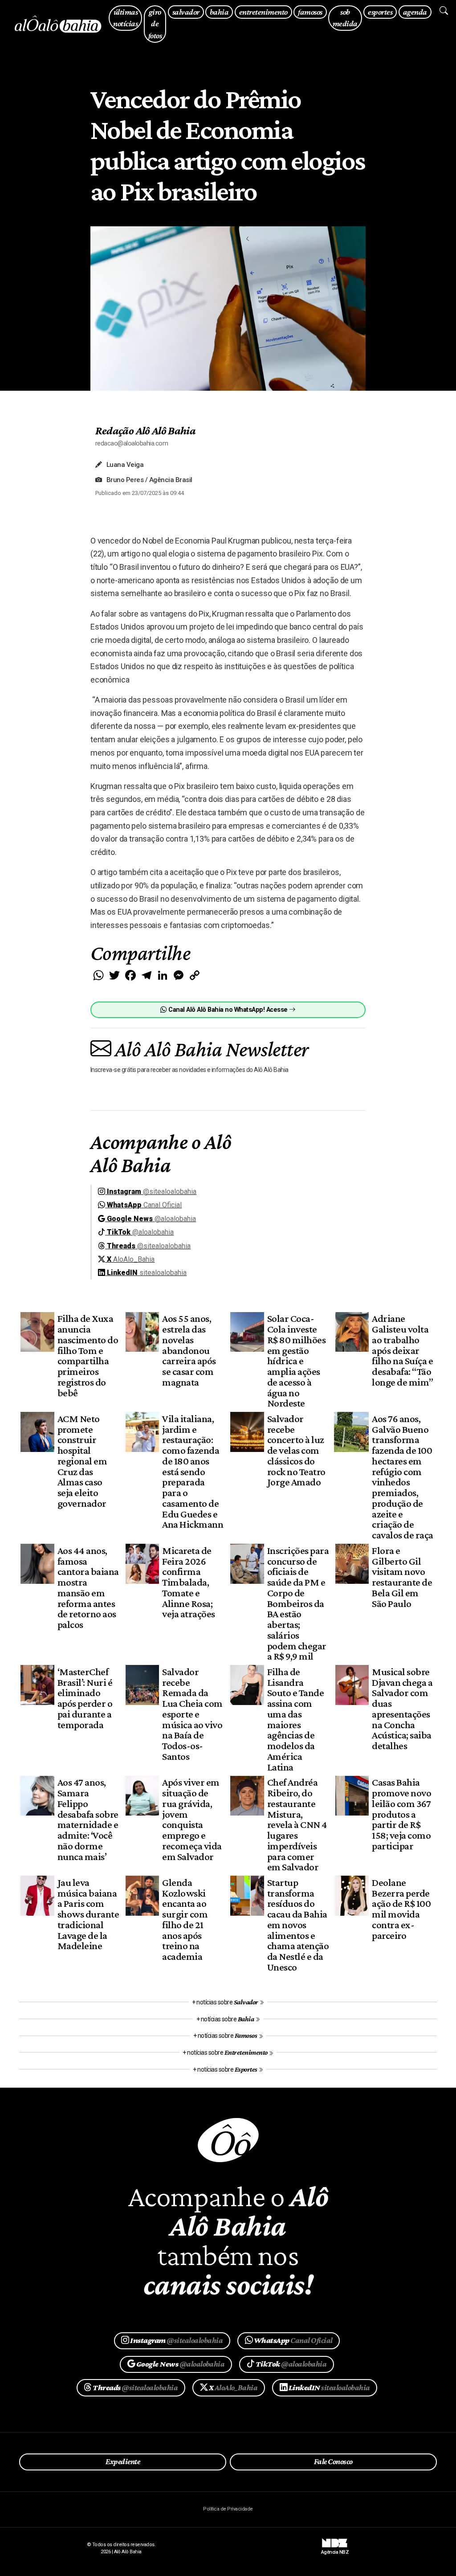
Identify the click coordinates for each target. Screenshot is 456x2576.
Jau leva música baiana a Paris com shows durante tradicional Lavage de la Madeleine (88, 1914)
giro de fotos (155, 24)
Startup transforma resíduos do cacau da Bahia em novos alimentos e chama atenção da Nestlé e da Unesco (298, 1925)
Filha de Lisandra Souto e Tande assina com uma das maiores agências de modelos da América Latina (295, 1719)
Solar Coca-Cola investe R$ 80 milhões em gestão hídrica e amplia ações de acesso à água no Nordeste (296, 1361)
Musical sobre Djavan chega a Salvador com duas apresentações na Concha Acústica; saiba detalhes (402, 1709)
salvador (186, 12)
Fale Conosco (333, 2462)
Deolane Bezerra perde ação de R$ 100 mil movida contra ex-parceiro (401, 1909)
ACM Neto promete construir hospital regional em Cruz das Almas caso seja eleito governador (82, 1461)
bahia (219, 12)
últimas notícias (125, 18)
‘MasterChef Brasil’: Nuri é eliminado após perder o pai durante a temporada (85, 1698)
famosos (310, 12)
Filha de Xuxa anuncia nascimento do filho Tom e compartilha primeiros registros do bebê (88, 1355)
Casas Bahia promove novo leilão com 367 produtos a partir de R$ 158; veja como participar (401, 1814)
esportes (380, 12)
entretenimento (263, 12)
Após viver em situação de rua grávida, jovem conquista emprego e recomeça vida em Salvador (192, 1819)
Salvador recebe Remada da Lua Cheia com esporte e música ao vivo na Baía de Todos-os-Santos (192, 1714)
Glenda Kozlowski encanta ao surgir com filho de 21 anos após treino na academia (185, 1919)
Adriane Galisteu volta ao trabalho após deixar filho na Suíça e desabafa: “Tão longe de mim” (402, 1350)
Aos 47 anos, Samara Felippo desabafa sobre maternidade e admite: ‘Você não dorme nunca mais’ (88, 1819)
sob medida (345, 18)
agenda (415, 12)
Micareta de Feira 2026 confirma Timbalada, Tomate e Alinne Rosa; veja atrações (188, 1582)
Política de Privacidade (228, 2509)
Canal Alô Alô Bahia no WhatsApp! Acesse (228, 1010)
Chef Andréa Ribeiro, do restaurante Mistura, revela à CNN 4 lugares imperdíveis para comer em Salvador (297, 1824)
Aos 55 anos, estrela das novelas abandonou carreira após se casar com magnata (189, 1350)
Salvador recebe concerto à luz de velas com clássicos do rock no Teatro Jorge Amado (296, 1450)
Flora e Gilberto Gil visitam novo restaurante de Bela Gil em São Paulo (402, 1577)
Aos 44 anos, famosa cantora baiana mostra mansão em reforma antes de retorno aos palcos (88, 1587)
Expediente (123, 2462)
